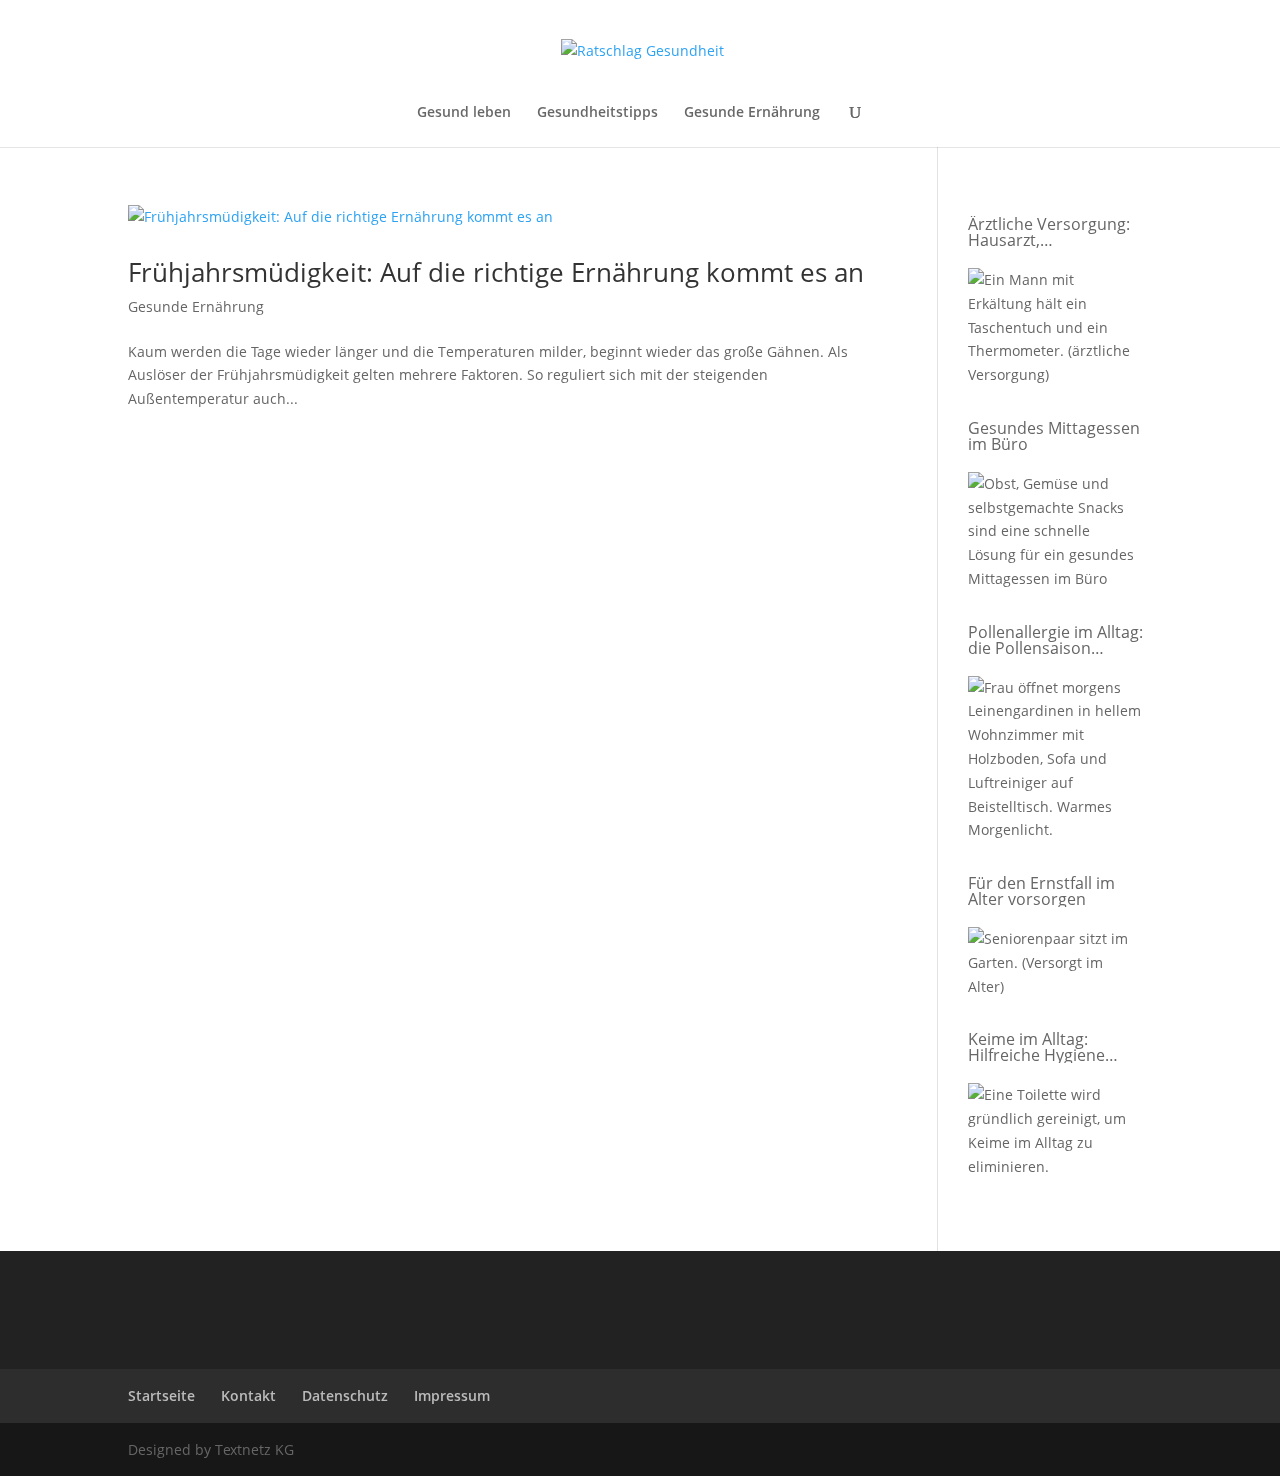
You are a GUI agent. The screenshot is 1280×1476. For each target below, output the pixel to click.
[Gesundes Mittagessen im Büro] (1055, 535)
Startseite (161, 1395)
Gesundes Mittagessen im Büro (1054, 436)
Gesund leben (464, 113)
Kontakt (248, 1395)
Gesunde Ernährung (752, 113)
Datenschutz (345, 1395)
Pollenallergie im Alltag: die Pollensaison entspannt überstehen (1055, 640)
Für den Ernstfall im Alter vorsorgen (1041, 891)
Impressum (452, 1395)
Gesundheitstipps (597, 113)
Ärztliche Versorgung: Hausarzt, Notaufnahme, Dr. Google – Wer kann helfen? (1049, 232)
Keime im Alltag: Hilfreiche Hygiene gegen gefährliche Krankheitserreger (1037, 1047)
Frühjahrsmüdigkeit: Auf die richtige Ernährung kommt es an (496, 272)
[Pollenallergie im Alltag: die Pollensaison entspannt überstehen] (1055, 762)
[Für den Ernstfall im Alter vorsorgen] (1055, 966)
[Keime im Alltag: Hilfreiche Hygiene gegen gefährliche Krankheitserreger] (1055, 1134)
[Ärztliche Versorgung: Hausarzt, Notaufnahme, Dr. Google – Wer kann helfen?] (1055, 331)
